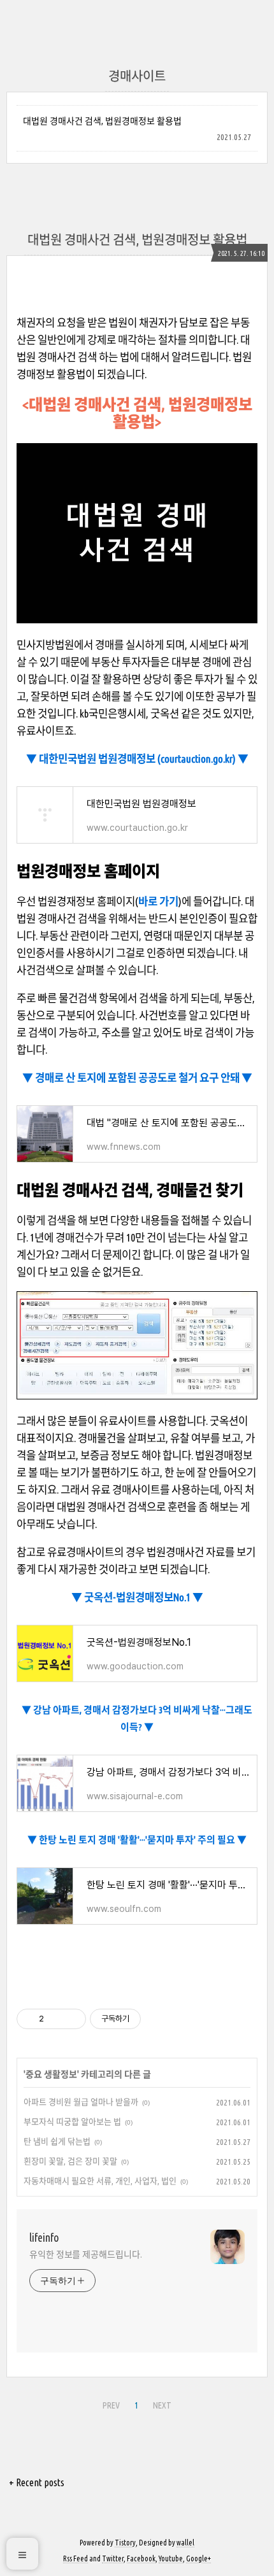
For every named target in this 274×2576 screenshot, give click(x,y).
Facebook (141, 2558)
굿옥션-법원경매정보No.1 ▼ (143, 1597)
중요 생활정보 (51, 2074)
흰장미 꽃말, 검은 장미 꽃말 (70, 2161)
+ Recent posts (37, 2482)
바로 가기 (158, 901)
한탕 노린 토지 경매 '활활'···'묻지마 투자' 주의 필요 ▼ (142, 1840)
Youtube (171, 2558)
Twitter (113, 2558)
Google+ (198, 2558)
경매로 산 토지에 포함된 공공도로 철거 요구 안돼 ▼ (143, 1078)
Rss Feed (76, 2558)
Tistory (125, 2543)
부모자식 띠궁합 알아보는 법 (72, 2121)
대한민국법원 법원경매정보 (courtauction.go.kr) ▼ (143, 759)
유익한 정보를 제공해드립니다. (85, 2254)
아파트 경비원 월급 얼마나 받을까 (81, 2102)
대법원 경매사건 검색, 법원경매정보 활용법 (102, 121)
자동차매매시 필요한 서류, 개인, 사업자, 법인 (100, 2181)
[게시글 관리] (72, 2019)
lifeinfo (44, 2237)
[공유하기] (56, 2019)
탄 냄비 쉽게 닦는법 (57, 2141)
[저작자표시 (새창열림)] (147, 2019)
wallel (185, 2543)
